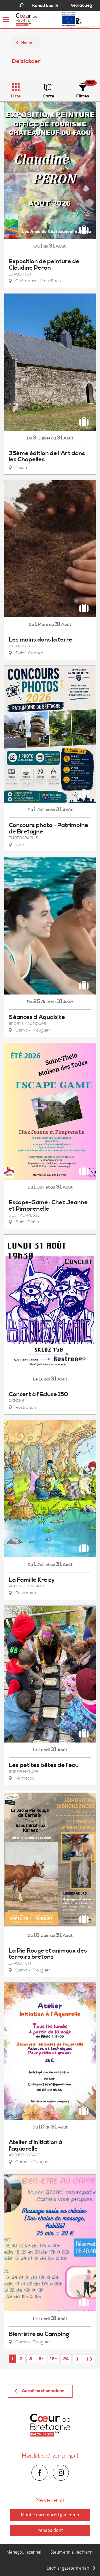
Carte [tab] (48, 96)
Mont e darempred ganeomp (50, 2515)
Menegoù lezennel (24, 2552)
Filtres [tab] (83, 96)
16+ (53, 2359)
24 (66, 2359)
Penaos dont (50, 2530)
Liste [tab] (16, 96)
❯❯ (89, 2359)
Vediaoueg (81, 5)
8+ (41, 2359)
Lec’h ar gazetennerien (68, 2568)
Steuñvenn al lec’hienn (71, 2552)
